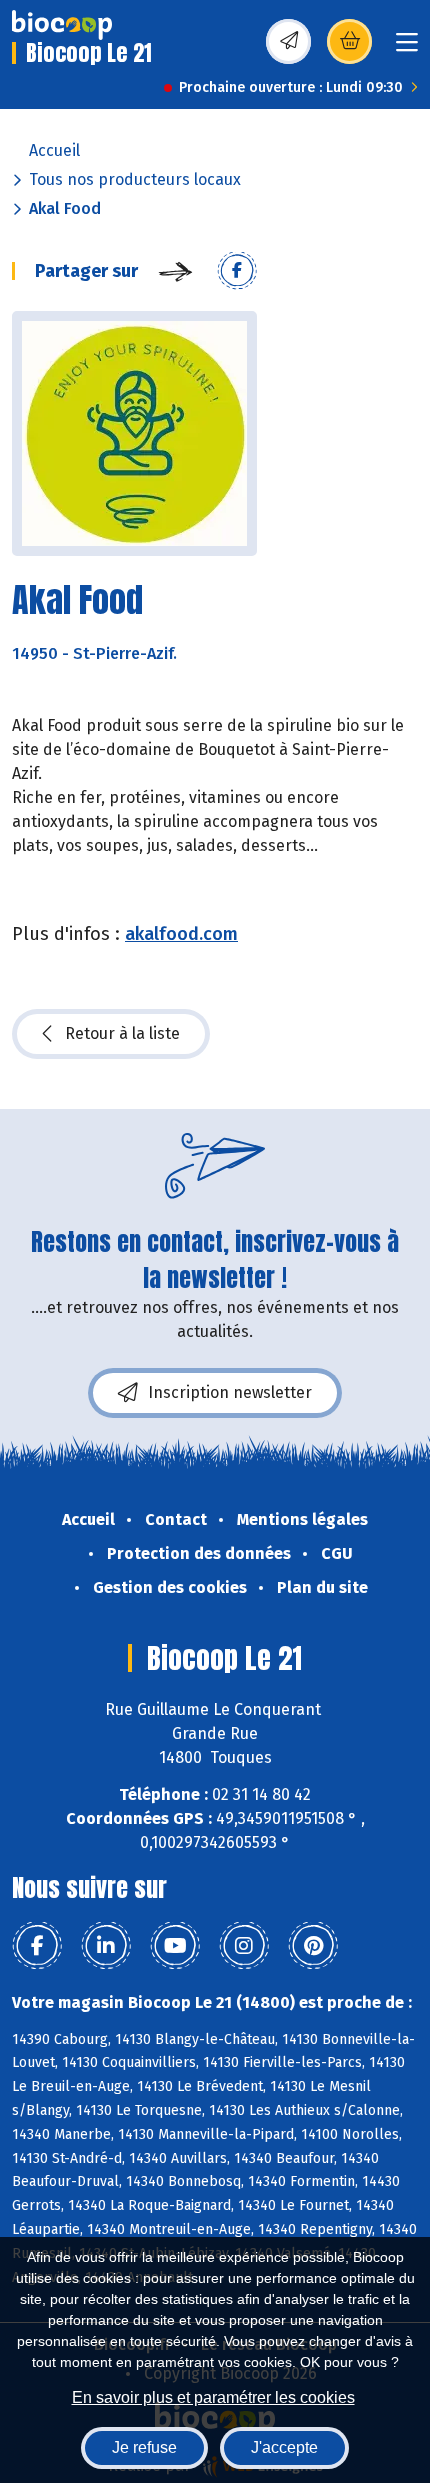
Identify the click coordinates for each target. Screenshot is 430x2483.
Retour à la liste (122, 1033)
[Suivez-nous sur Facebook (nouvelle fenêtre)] (37, 1946)
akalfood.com (181, 934)
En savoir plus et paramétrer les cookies (213, 2397)
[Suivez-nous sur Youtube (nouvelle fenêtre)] (175, 1946)
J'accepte (284, 2447)
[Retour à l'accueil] (62, 25)
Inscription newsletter (230, 1392)
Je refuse (144, 2447)
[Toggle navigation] (407, 48)
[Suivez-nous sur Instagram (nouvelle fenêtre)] (244, 1946)
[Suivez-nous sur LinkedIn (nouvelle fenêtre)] (106, 1946)
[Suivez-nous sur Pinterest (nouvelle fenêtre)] (313, 1946)
